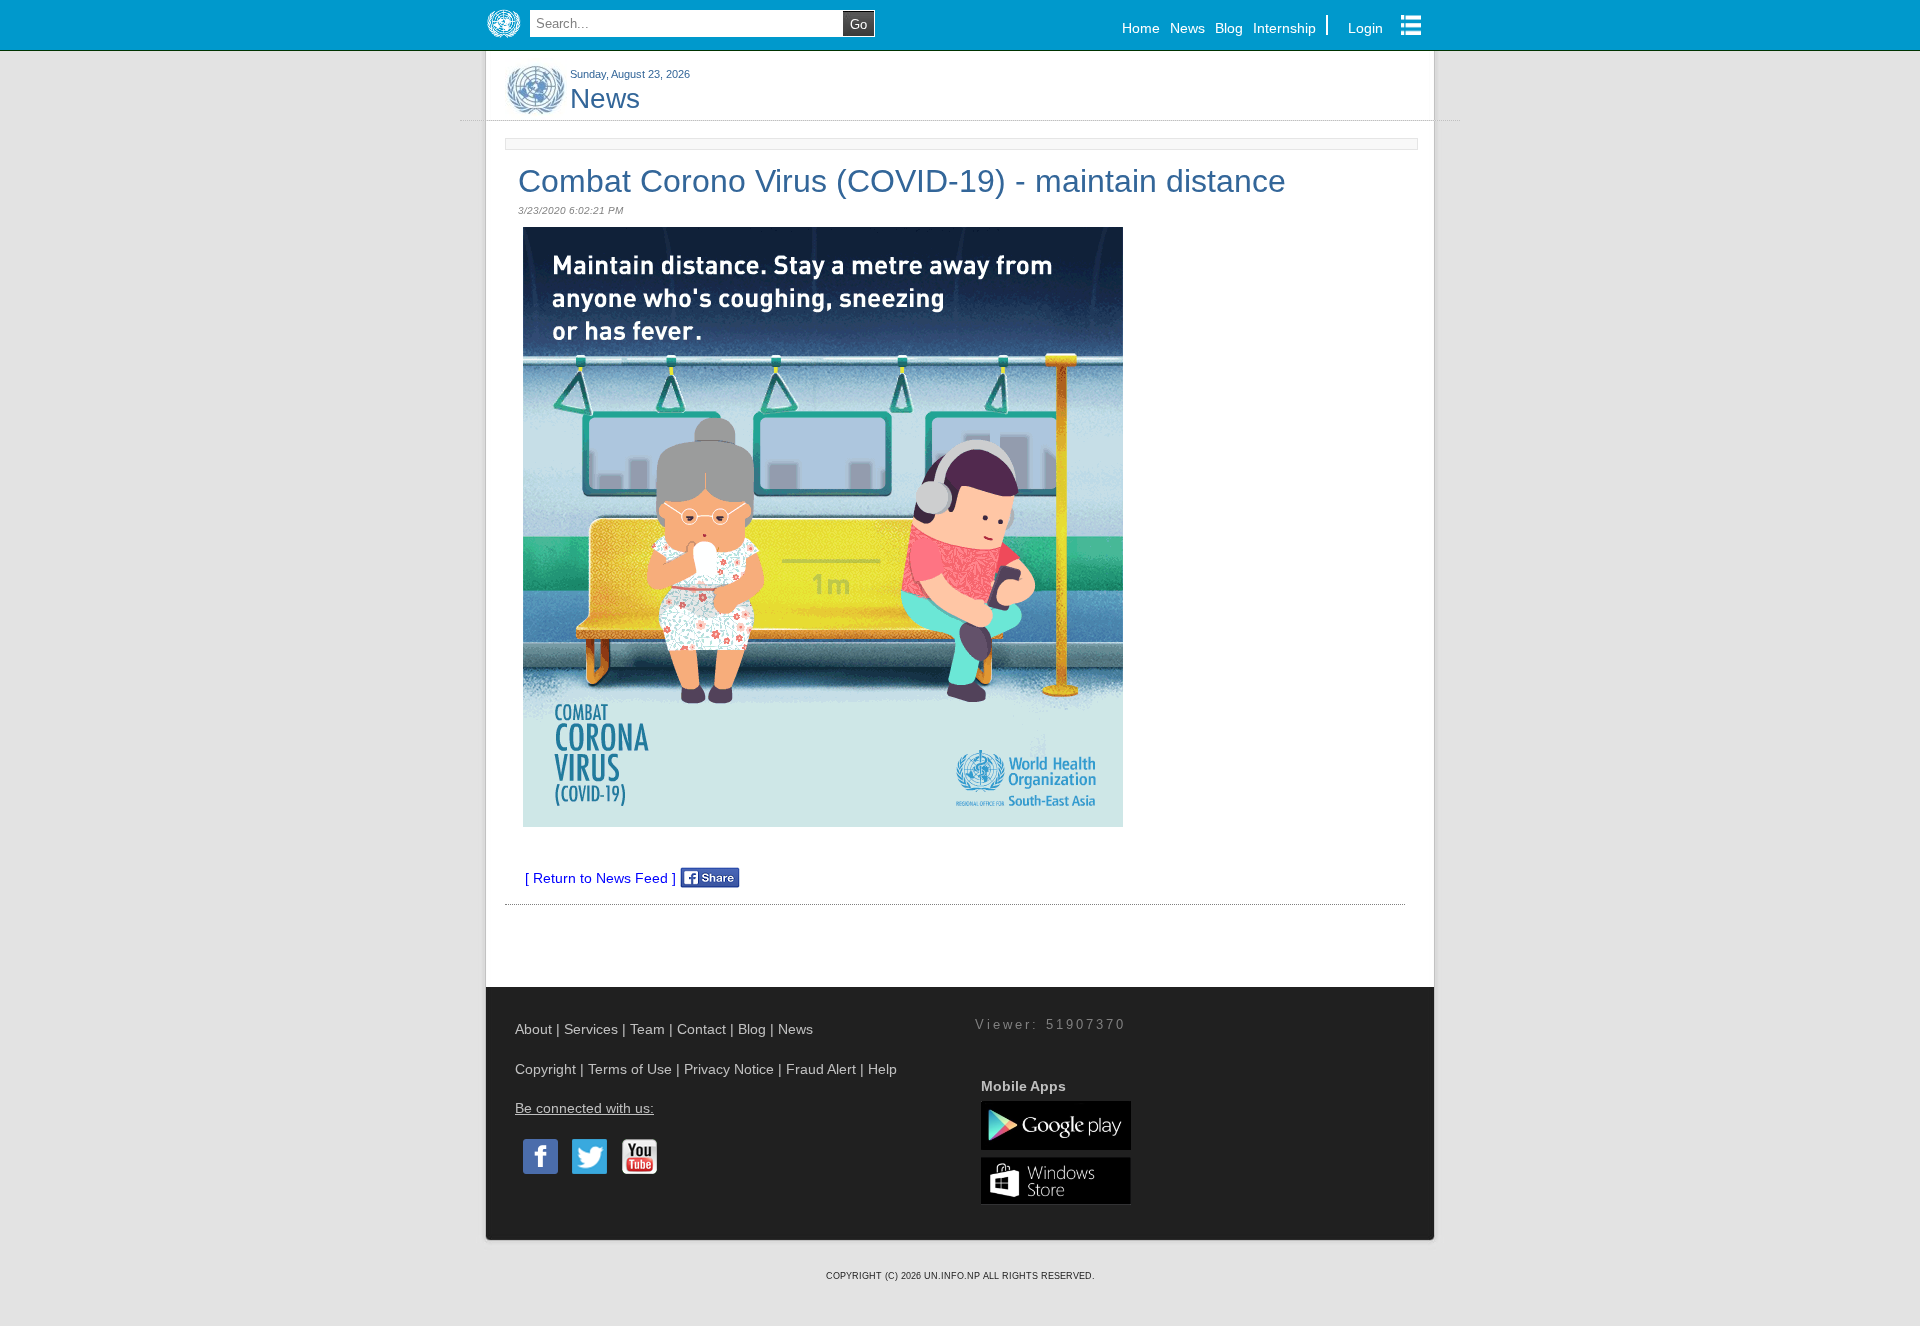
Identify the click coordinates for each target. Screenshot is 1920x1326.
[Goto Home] (503, 38)
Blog (1229, 28)
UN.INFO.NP (953, 1276)
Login (1365, 28)
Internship (1284, 28)
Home (1141, 28)
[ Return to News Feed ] (600, 878)
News (1187, 28)
